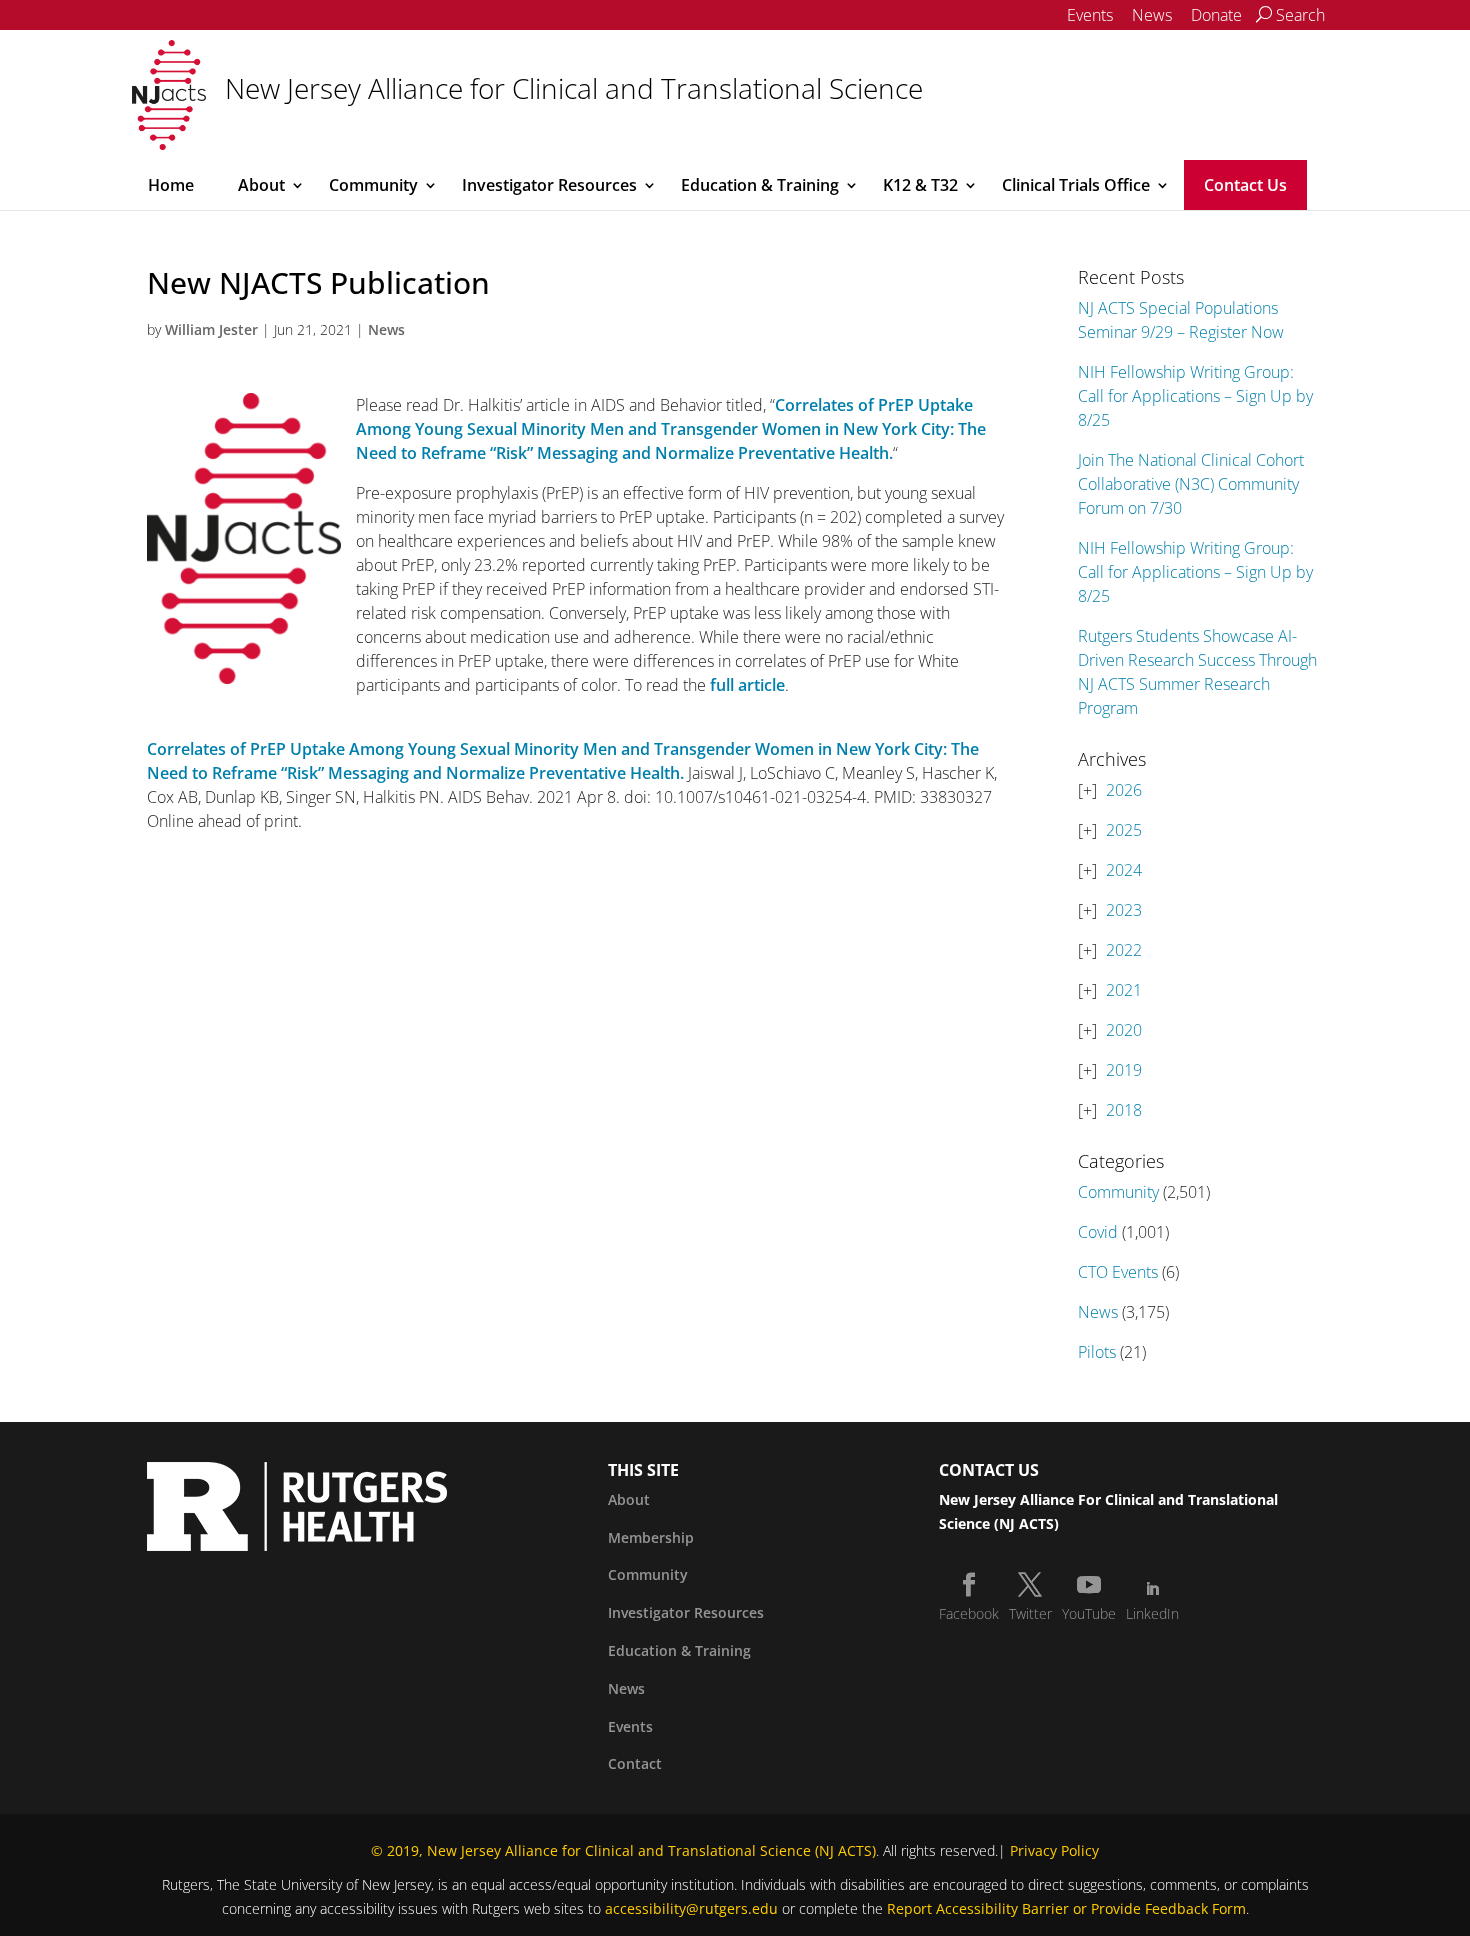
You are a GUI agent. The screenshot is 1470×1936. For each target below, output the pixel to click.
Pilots (1097, 1352)
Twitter (1030, 1613)
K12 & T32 (920, 185)
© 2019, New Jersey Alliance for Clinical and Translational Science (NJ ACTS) (623, 1850)
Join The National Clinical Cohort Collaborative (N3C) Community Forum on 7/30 (1191, 484)
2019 (1124, 1070)
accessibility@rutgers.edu (691, 1908)
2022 (1124, 950)
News (1152, 15)
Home (171, 185)
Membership (651, 1537)
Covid (1098, 1232)
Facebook (969, 1613)
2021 (1124, 990)
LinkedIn (1152, 1613)
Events (1090, 15)
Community (373, 185)
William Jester (211, 329)
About (261, 185)
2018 (1124, 1110)
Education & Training (760, 185)
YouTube (1089, 1613)
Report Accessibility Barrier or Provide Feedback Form (1066, 1908)
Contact (635, 1763)
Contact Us (1245, 185)
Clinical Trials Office (1076, 185)
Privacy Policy (1054, 1850)
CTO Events (1118, 1272)
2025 (1124, 830)
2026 (1124, 790)
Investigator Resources (549, 185)
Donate (1216, 15)
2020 (1124, 1030)
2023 (1124, 910)
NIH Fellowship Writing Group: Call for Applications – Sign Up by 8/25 (1195, 396)
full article (747, 685)
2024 (1124, 870)
